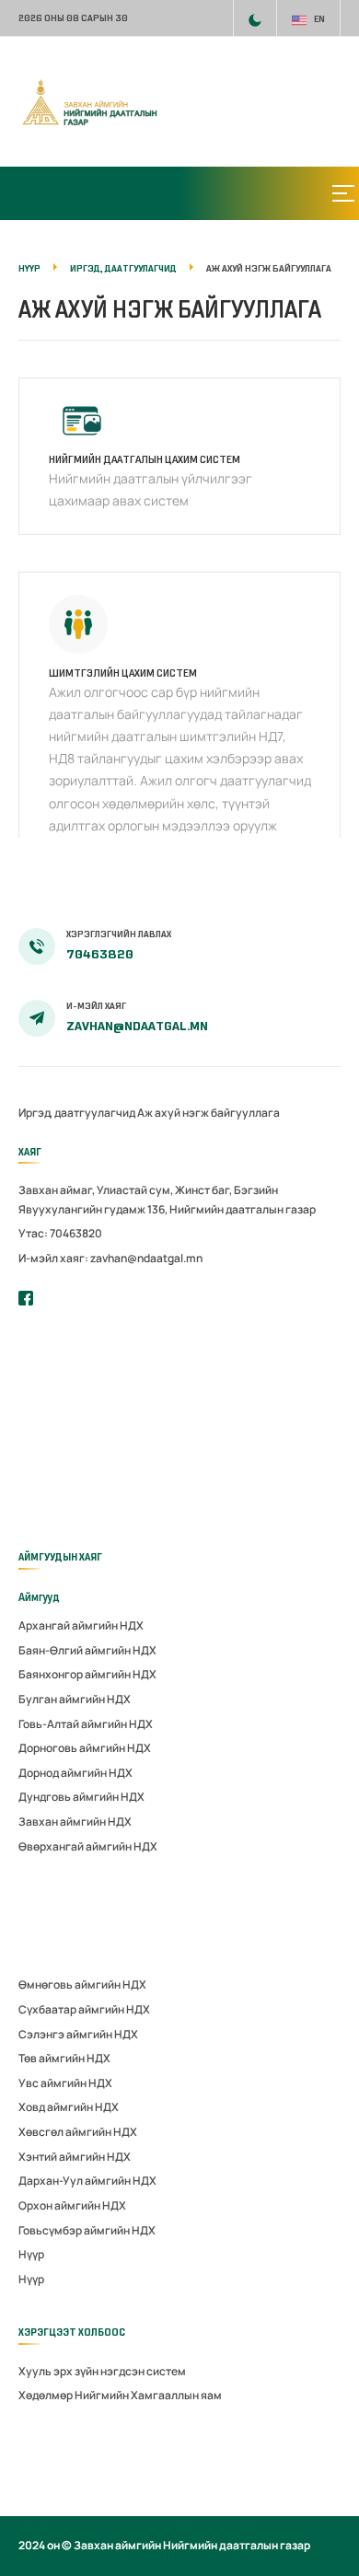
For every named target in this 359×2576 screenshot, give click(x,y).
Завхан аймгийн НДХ (75, 1822)
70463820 (100, 954)
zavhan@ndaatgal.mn (137, 1026)
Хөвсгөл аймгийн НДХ (78, 2132)
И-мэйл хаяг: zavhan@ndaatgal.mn (110, 1258)
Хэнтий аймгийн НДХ (75, 2157)
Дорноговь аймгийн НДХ (85, 1748)
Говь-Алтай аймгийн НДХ (86, 1724)
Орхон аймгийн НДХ (72, 2205)
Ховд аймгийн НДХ (69, 2107)
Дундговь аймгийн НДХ (81, 1797)
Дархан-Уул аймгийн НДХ (87, 2181)
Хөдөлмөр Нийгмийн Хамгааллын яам (120, 2395)
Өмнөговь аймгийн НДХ (82, 1984)
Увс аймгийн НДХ (65, 2083)
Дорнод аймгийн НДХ (75, 1773)
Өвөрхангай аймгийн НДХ (88, 1846)
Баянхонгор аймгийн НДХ (87, 1674)
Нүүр (31, 2254)
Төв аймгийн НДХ (64, 2058)
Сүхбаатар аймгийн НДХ (84, 2009)
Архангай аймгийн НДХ (81, 1625)
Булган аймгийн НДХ (75, 1699)
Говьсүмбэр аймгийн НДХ (87, 2230)
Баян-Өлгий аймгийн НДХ (87, 1650)
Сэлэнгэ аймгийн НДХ (78, 2034)
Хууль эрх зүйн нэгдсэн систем (102, 2371)
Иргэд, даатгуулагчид (77, 1113)
